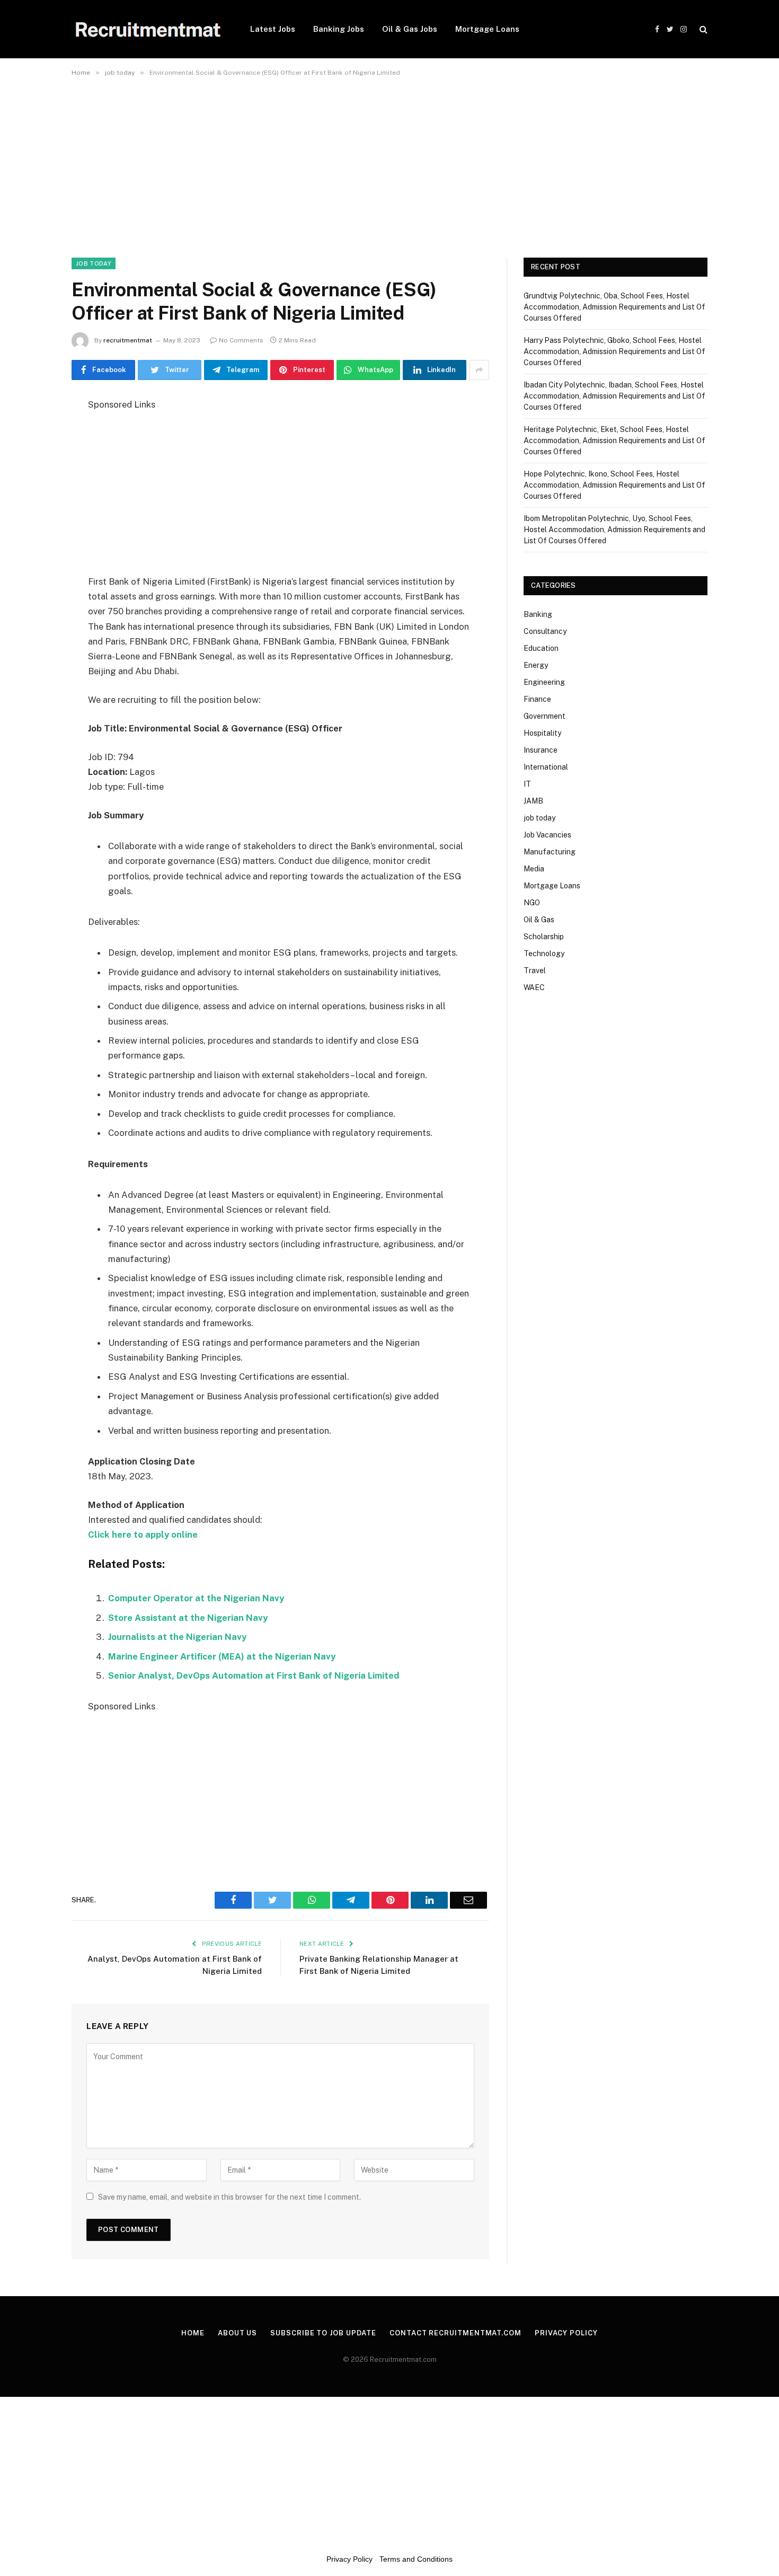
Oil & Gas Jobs (410, 29)
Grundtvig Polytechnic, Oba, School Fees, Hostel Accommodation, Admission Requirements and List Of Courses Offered (614, 307)
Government (545, 716)
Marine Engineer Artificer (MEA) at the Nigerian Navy (222, 1656)
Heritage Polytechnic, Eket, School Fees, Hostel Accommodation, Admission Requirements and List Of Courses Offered (614, 440)
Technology (544, 954)
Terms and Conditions (416, 2559)
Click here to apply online (143, 1534)
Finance (537, 699)
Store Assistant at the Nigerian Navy (188, 1618)
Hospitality (542, 733)
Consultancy (545, 631)
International (546, 767)
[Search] (702, 29)
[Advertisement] (318, 161)
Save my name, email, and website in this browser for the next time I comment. (229, 2197)
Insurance (541, 750)
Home (193, 2333)
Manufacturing (550, 852)
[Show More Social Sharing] (479, 370)
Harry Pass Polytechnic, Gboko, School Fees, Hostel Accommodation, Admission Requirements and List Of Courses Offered (614, 351)
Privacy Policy (566, 2333)
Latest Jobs (273, 29)
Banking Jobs (339, 29)
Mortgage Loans (487, 29)
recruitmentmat (128, 340)
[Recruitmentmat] (147, 29)
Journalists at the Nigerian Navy (177, 1637)
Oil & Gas (539, 920)
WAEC (534, 987)
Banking (538, 614)
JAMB (533, 801)
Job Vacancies (547, 835)
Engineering (544, 682)
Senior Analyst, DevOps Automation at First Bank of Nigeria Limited (254, 1675)
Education (541, 648)
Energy (536, 665)
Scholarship (544, 937)
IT (527, 784)
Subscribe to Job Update (323, 2333)
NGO (532, 903)
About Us (237, 2333)
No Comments (241, 340)
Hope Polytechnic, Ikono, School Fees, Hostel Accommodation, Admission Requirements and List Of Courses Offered (614, 485)
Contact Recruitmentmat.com (455, 2333)
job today (94, 263)
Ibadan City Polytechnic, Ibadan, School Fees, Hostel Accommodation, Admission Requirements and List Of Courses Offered (614, 396)
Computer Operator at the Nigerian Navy (196, 1598)
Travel (535, 971)
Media (534, 869)
